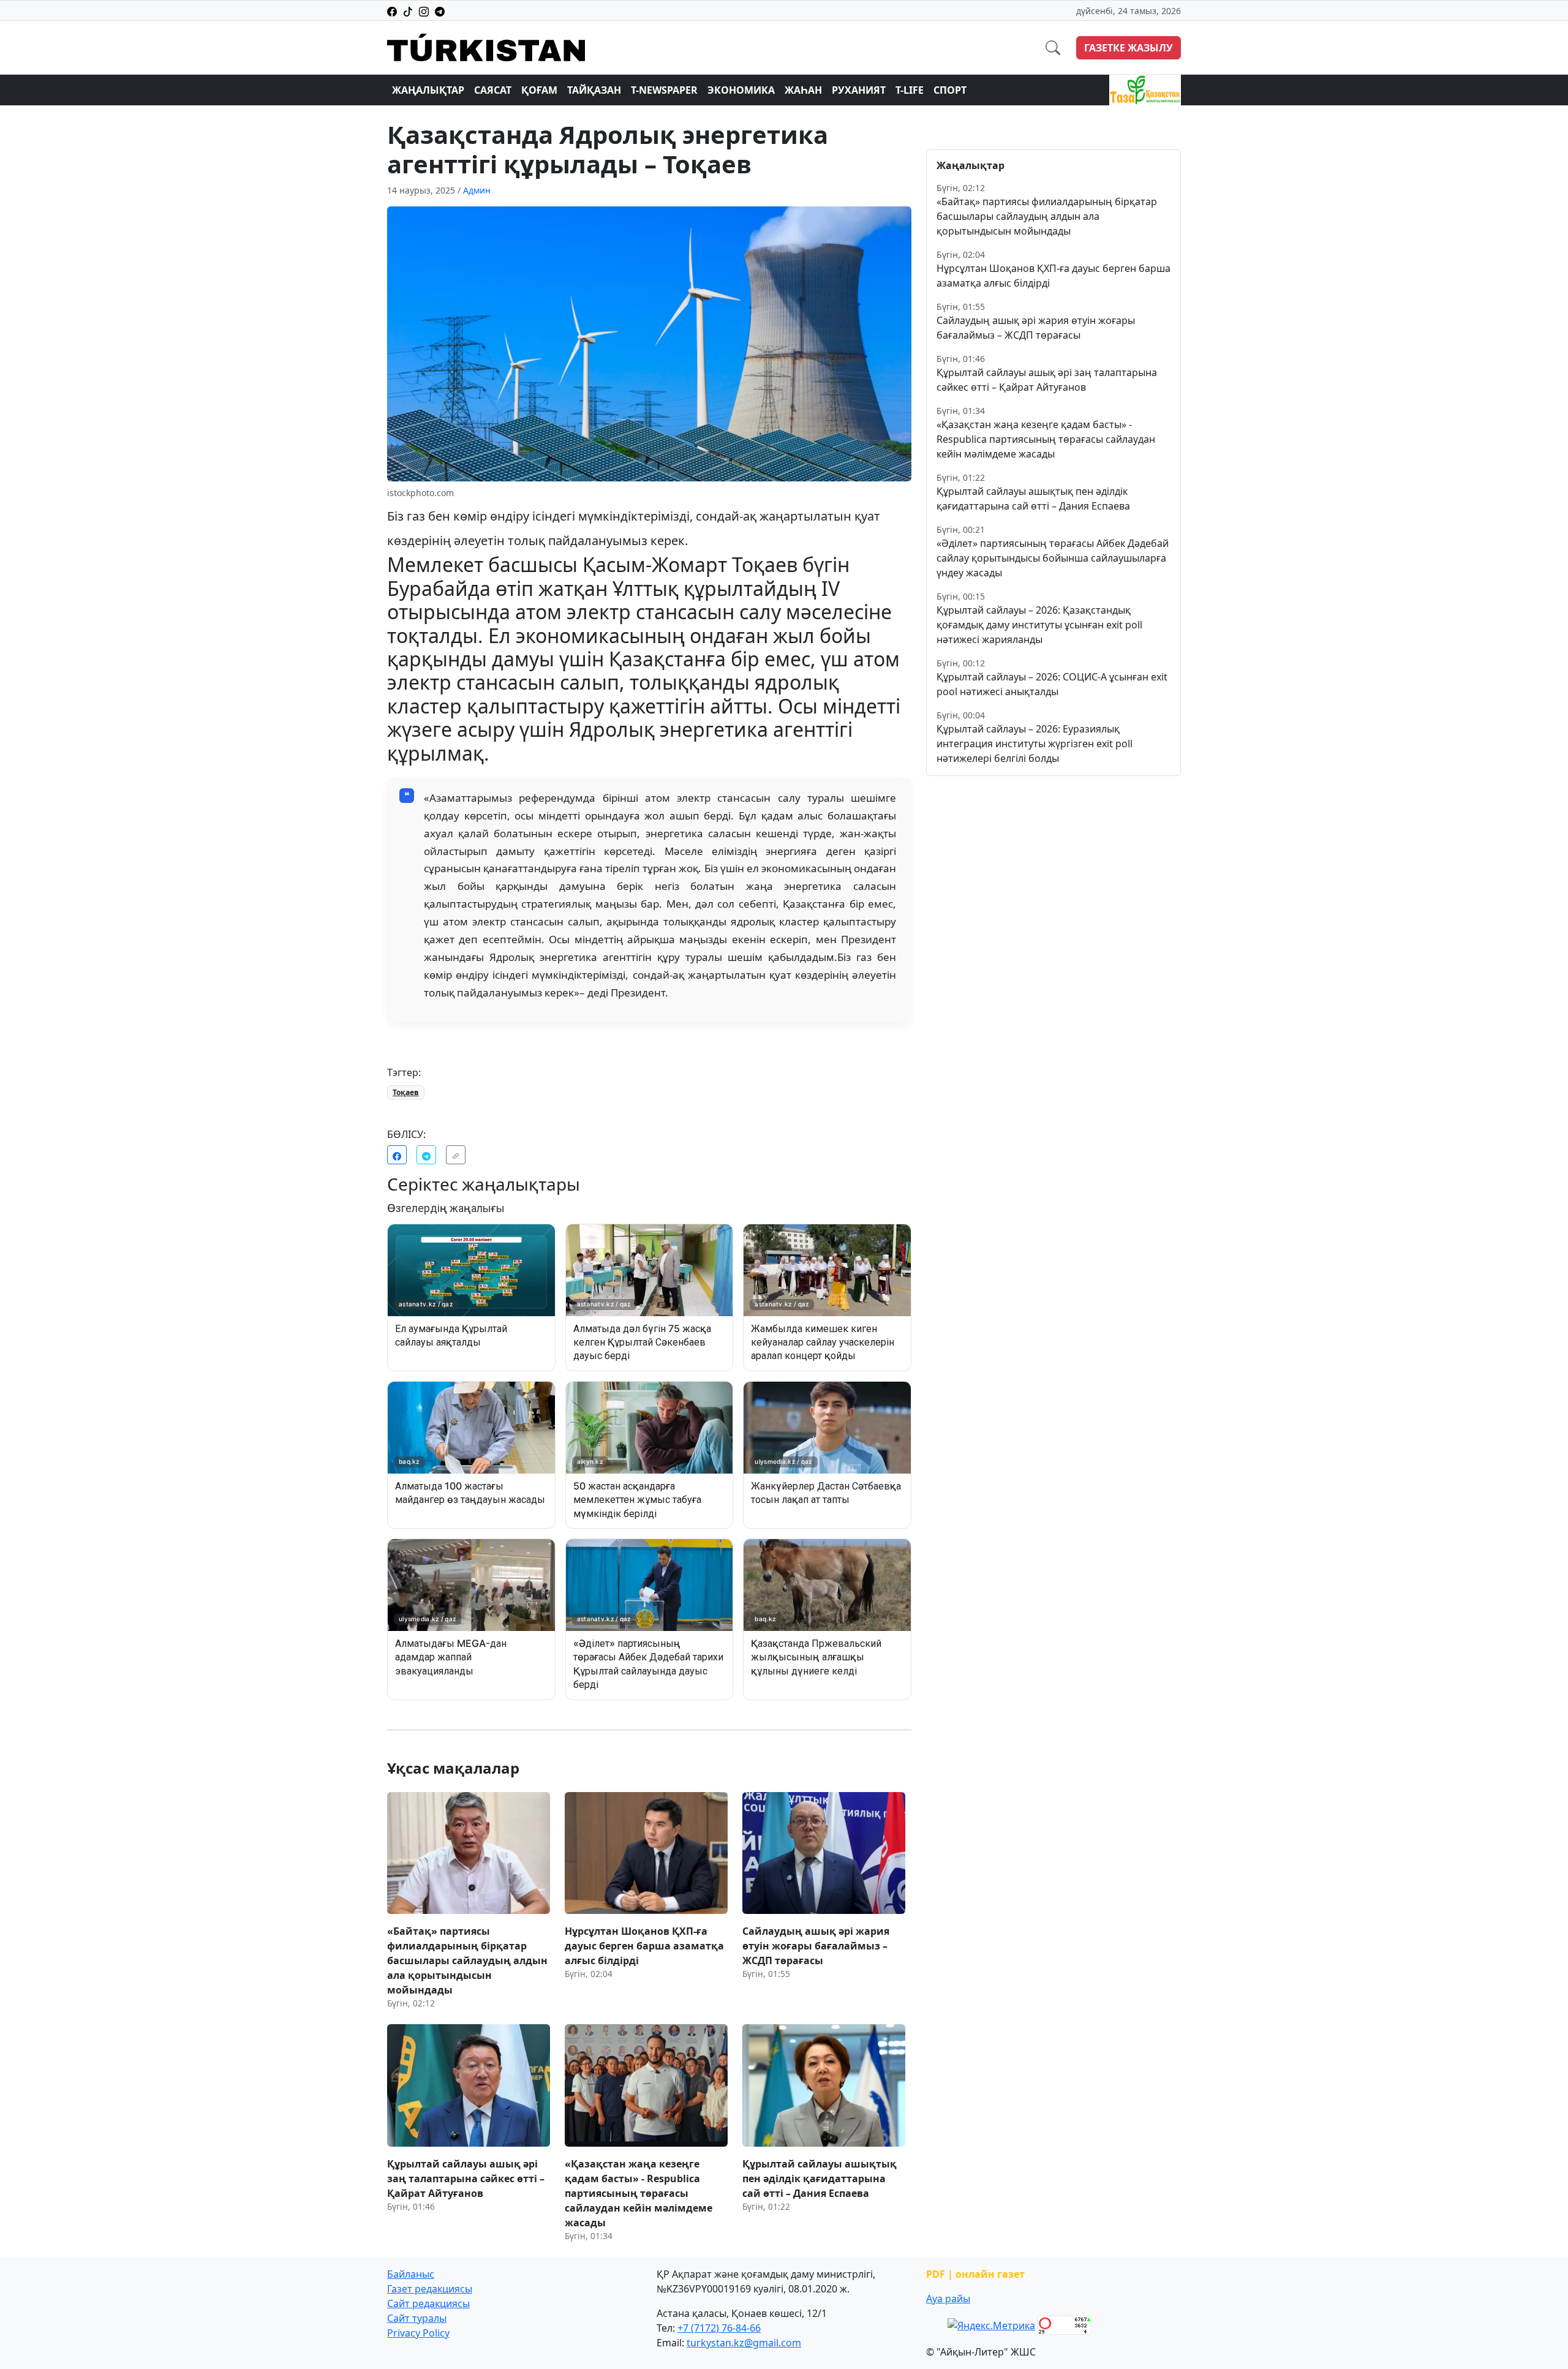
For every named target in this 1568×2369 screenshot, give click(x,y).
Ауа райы (948, 2299)
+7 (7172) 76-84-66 (719, 2328)
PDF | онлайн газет (975, 2274)
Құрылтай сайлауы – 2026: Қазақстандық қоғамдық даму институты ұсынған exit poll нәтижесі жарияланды (1039, 625)
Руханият (859, 90)
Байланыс (411, 2274)
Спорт (950, 90)
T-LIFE (910, 90)
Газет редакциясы (430, 2289)
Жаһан (803, 90)
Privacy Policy (418, 2333)
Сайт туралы (417, 2318)
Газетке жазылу (1129, 48)
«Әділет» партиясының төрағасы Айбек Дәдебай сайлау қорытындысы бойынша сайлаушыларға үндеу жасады (1053, 558)
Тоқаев (406, 1092)
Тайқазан (594, 90)
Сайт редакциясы (428, 2303)
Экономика (741, 90)
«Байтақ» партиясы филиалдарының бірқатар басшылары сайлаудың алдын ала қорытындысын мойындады (1047, 216)
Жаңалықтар (428, 90)
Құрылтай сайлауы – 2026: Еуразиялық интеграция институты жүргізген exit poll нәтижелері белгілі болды (1035, 744)
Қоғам (539, 90)
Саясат (493, 90)
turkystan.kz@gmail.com (744, 2343)
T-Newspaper (664, 90)
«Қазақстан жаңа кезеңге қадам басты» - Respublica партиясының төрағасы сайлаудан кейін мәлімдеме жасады (1046, 439)
